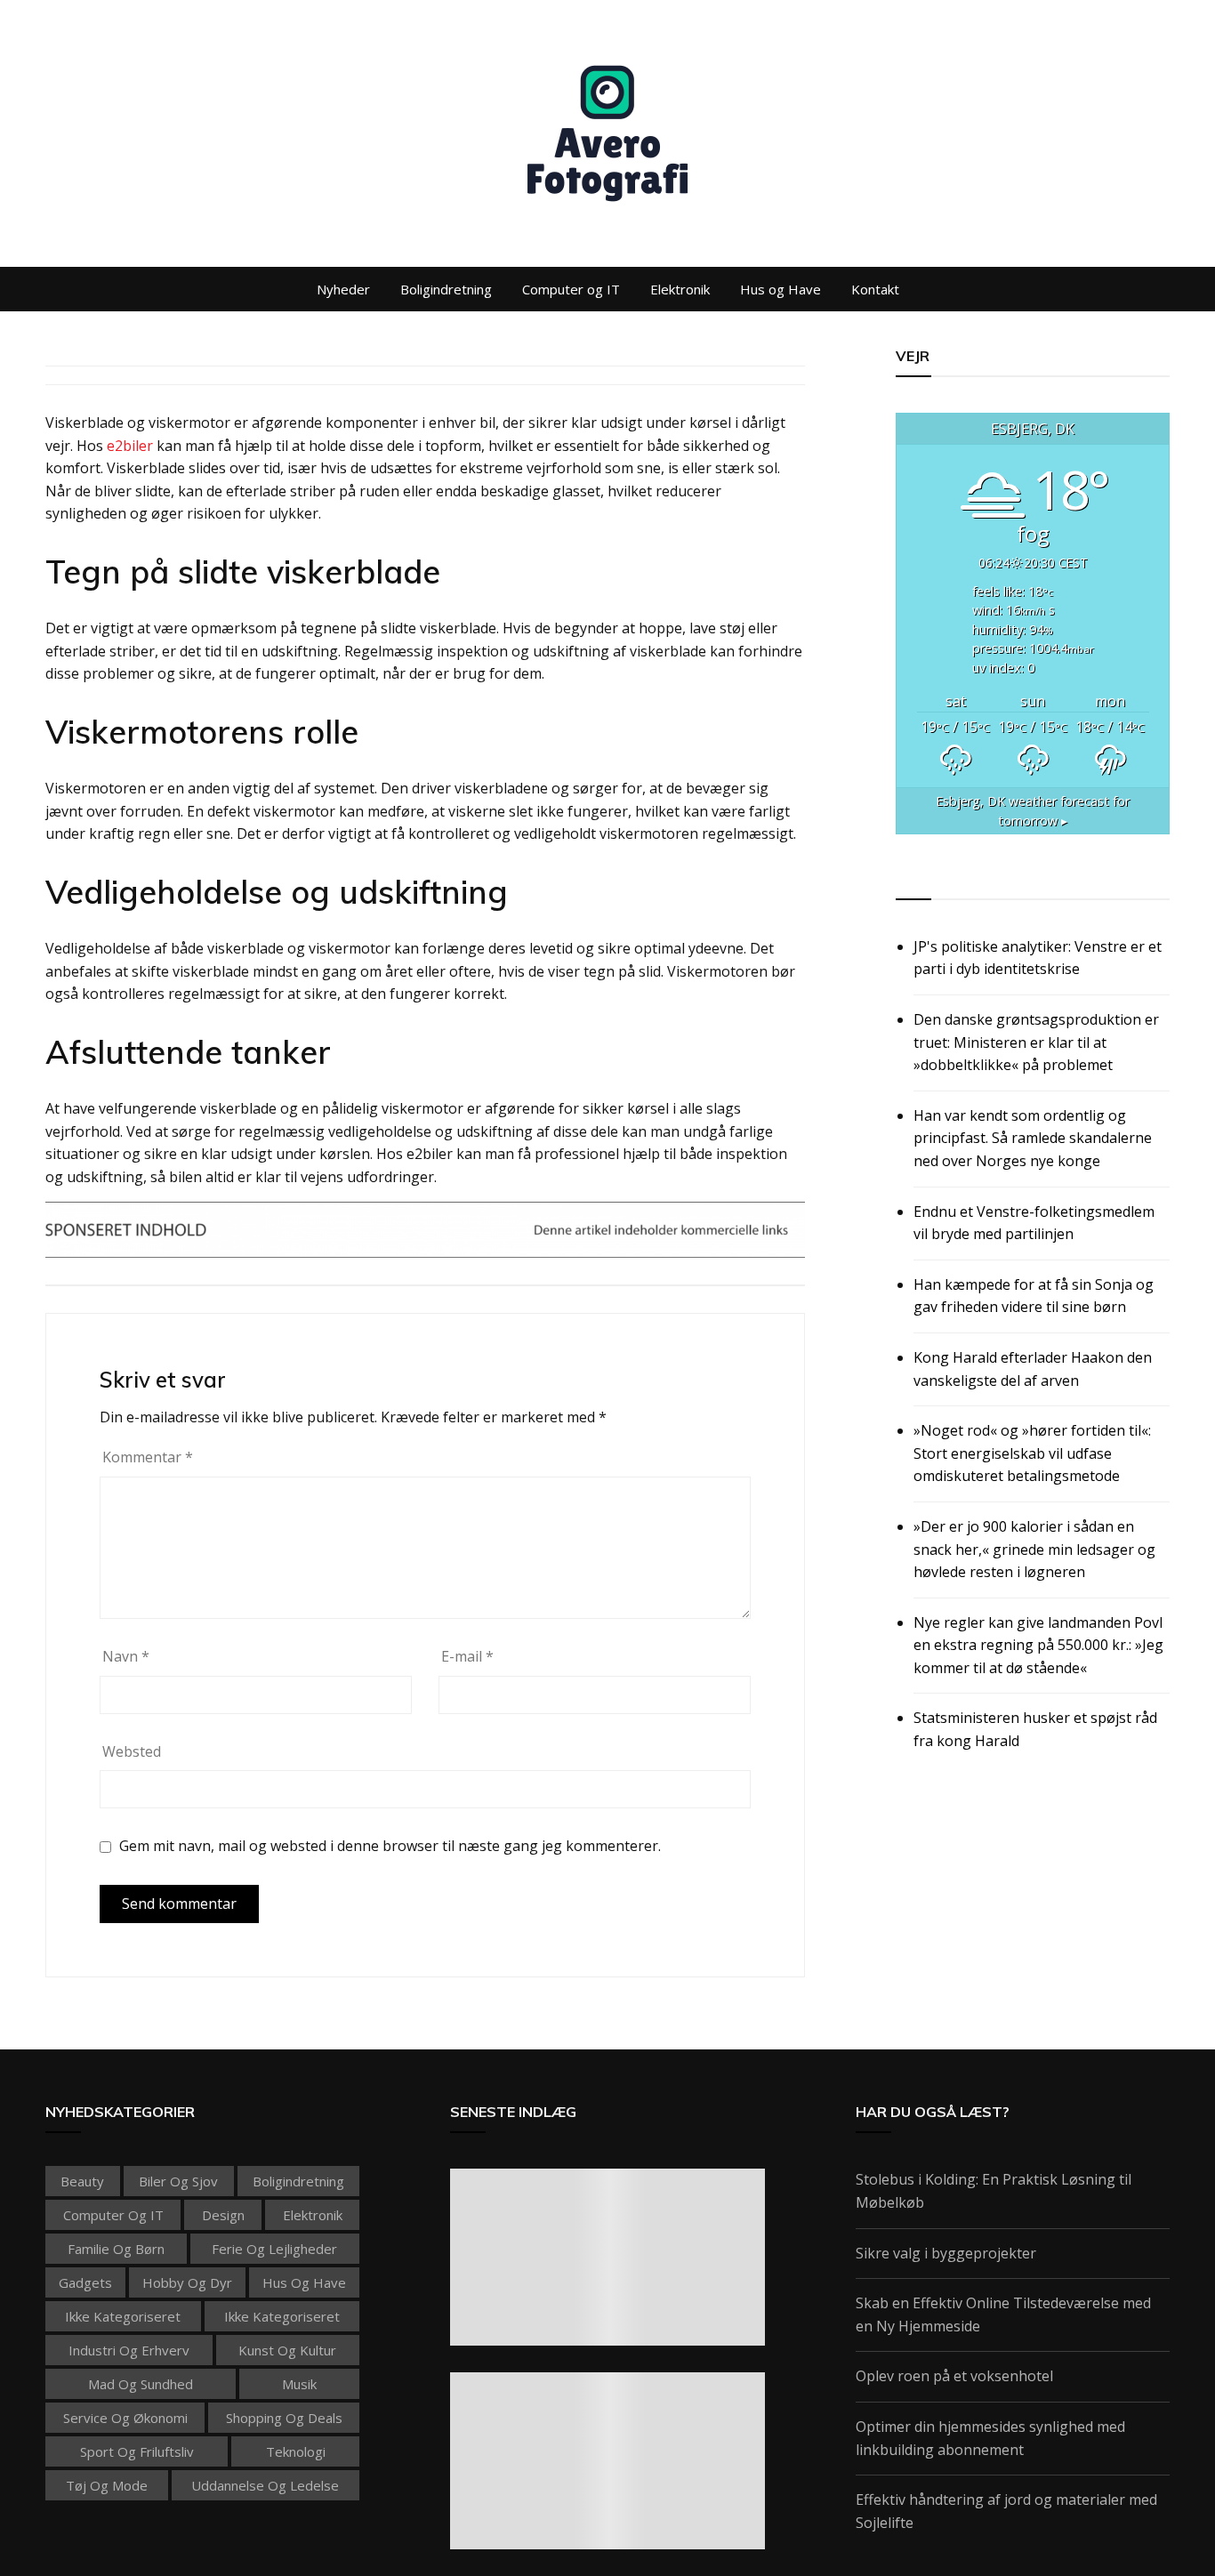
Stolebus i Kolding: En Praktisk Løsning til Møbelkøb (994, 2191)
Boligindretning (446, 289)
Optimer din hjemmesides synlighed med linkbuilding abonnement (990, 2438)
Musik (299, 2384)
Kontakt (875, 289)
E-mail (467, 1656)
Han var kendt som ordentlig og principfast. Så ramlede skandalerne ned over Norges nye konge (1033, 1138)
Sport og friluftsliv (137, 2451)
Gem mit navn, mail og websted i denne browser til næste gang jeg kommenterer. (390, 1846)
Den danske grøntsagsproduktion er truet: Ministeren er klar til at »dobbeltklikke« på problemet (1036, 1042)
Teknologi (296, 2451)
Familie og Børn (116, 2249)
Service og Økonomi (125, 2418)
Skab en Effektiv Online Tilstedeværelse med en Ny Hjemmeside (1003, 2314)
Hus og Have (780, 289)
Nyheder (343, 289)
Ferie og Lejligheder (274, 2249)
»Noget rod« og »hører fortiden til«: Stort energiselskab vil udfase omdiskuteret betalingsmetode (1032, 1453)
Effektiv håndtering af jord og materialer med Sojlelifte (1006, 2511)
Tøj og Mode (107, 2485)
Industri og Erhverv (129, 2350)
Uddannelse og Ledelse (265, 2485)
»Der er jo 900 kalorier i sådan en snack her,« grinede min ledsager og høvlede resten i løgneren (1034, 1549)
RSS (910, 879)
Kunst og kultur (287, 2350)
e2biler (130, 446)
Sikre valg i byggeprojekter (946, 2253)
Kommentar (148, 1457)
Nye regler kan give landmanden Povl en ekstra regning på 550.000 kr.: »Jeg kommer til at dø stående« (1038, 1645)
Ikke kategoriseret (123, 2316)
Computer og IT (571, 289)
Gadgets (85, 2282)
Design (223, 2215)
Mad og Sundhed (141, 2384)
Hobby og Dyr (187, 2282)
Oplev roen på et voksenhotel (954, 2376)
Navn (126, 1656)
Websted (132, 1751)
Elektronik (680, 289)
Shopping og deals (284, 2418)
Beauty (82, 2181)
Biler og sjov (178, 2181)
